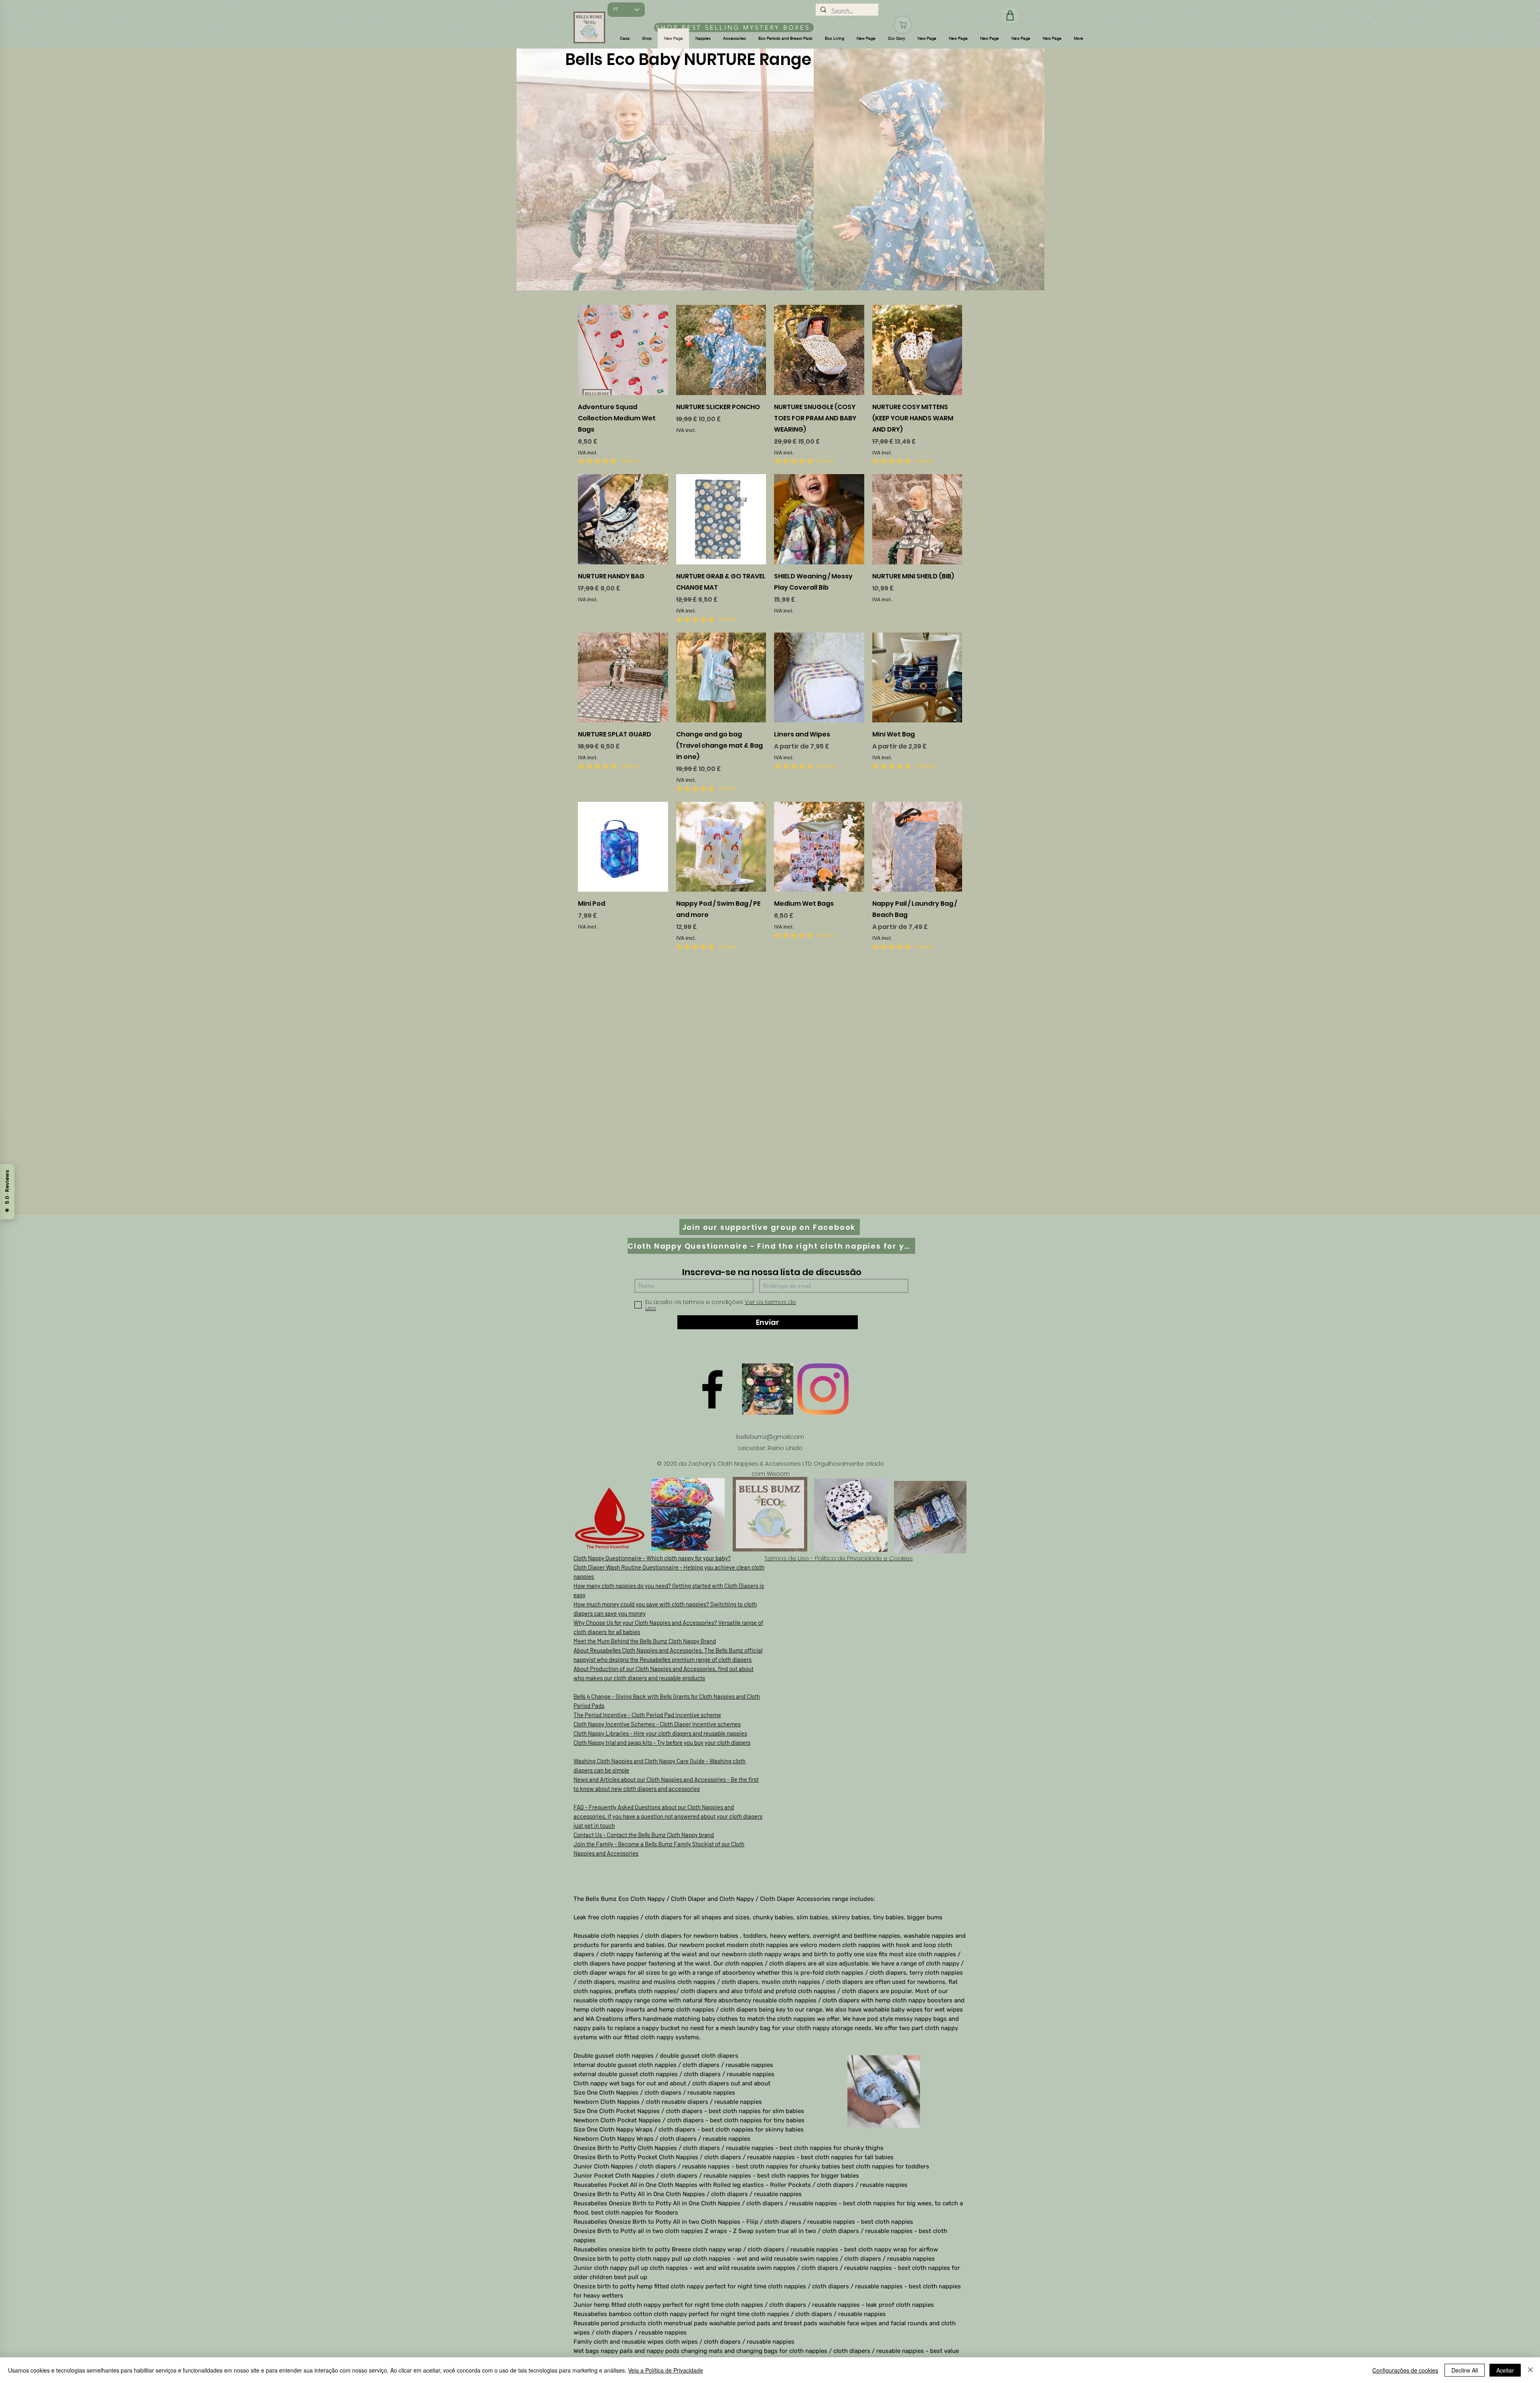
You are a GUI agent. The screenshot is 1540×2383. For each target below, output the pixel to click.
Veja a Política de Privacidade (666, 2370)
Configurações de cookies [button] (1405, 2370)
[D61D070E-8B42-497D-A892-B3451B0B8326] (768, 1389)
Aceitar (1505, 2370)
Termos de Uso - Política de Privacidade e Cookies (839, 1558)
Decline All (1465, 2370)
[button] (647, 39)
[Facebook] (712, 1389)
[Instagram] (823, 1389)
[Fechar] (1530, 2370)
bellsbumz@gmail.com (770, 1437)
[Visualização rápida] (623, 350)
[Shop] (903, 25)
